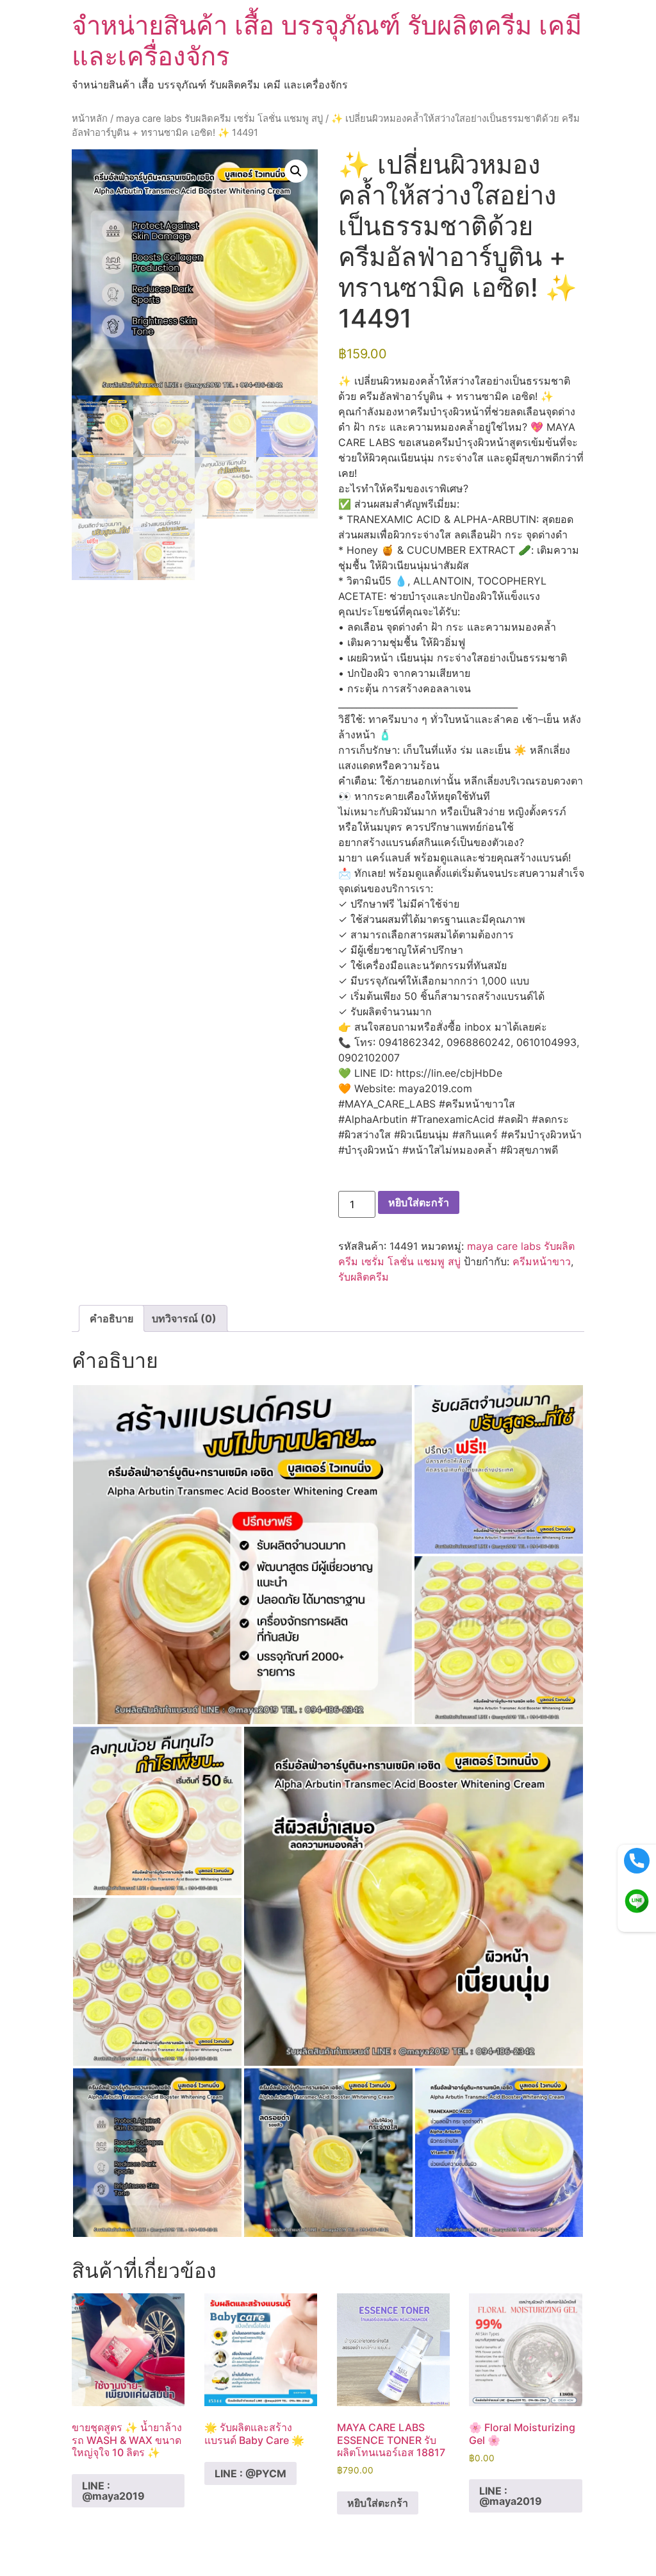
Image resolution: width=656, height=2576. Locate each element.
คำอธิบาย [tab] (111, 1318)
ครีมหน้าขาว (542, 1261)
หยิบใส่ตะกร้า (419, 1202)
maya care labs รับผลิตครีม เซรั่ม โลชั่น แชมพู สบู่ (219, 119)
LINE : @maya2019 (113, 2491)
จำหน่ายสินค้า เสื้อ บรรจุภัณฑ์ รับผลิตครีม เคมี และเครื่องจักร (327, 41)
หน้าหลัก (90, 119)
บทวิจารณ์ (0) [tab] (184, 1318)
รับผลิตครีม (364, 1277)
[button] (296, 171)
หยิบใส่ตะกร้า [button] (378, 2503)
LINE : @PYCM (250, 2473)
